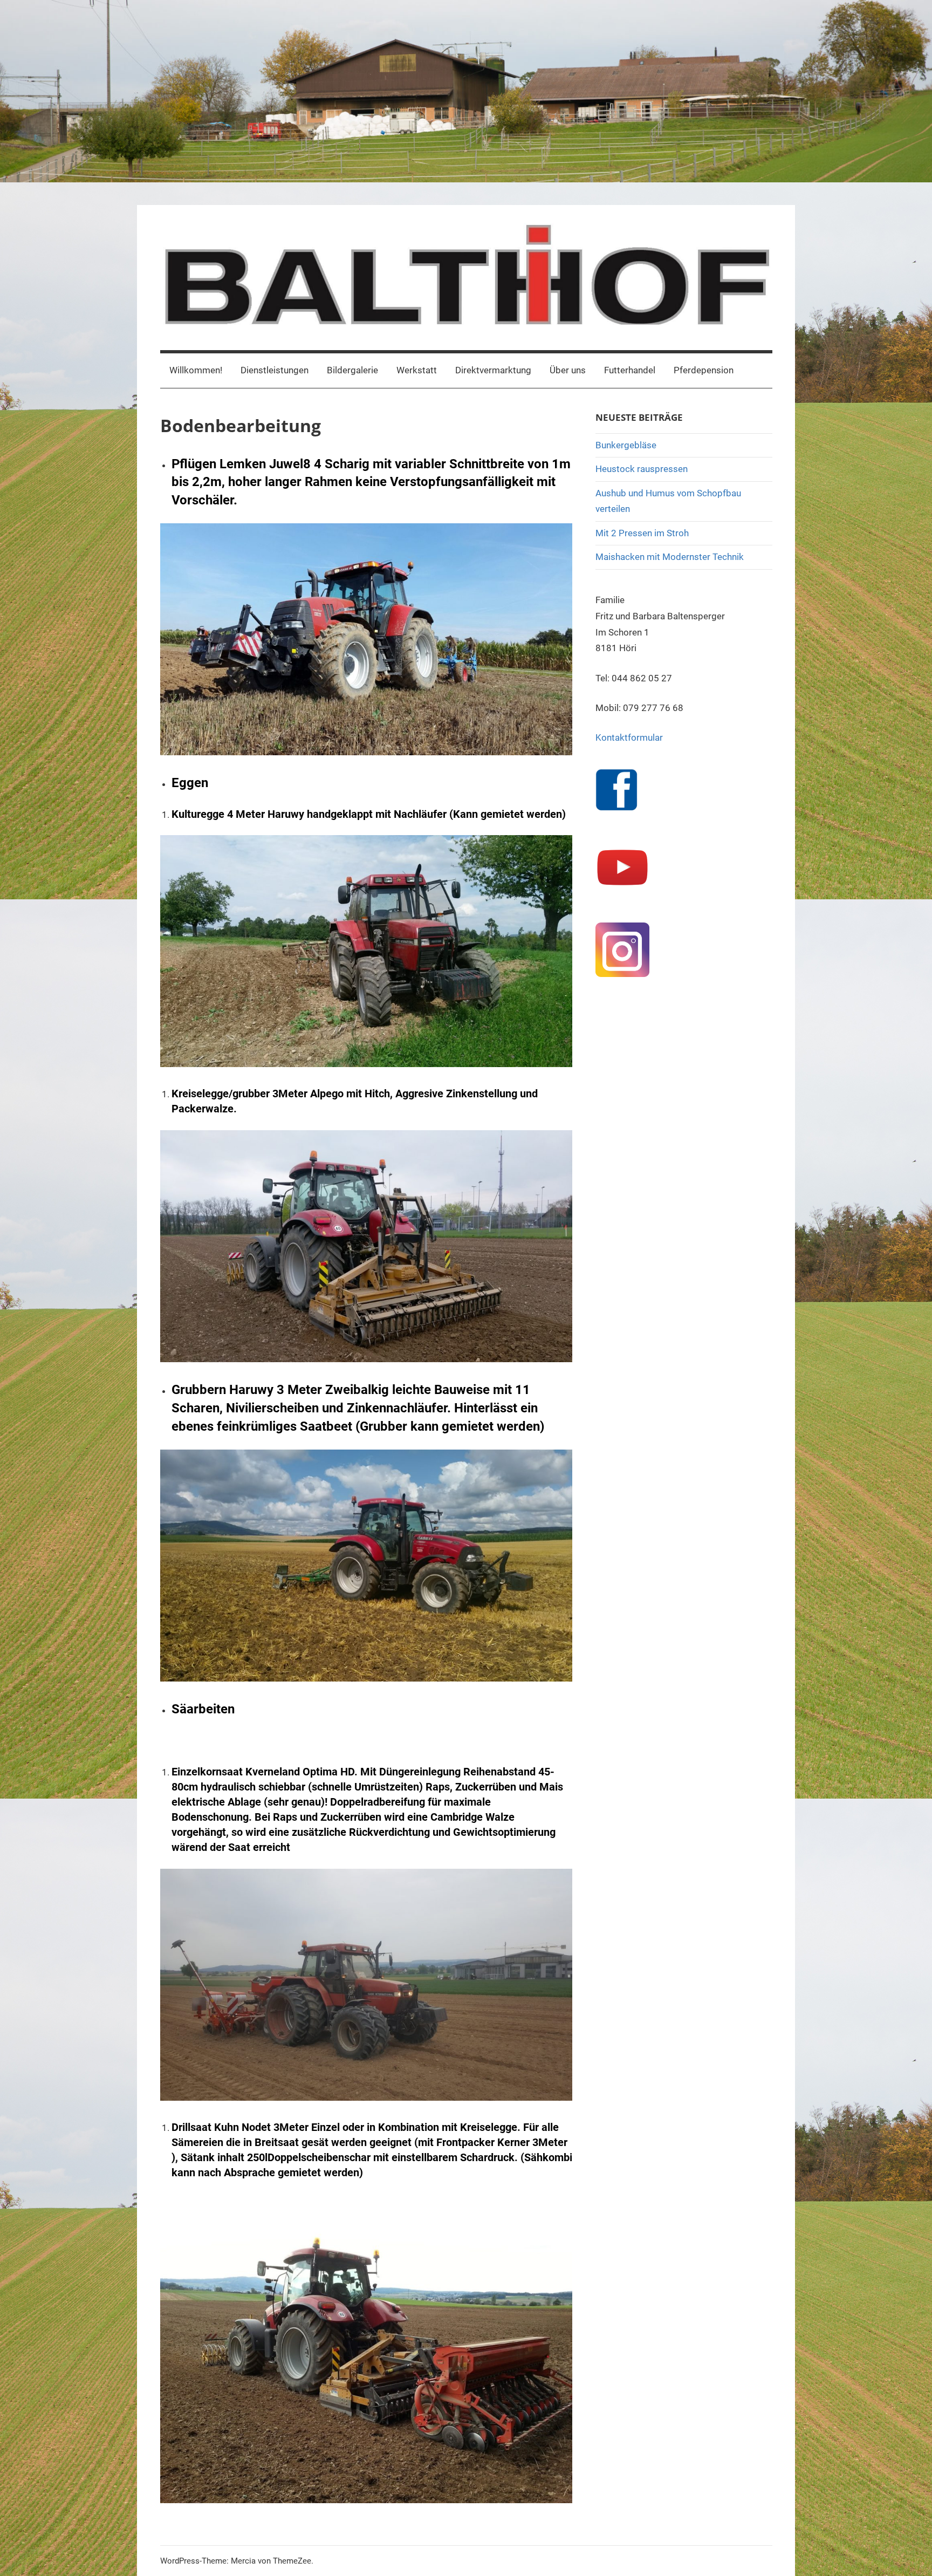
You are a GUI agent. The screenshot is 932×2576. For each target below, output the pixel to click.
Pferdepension (704, 370)
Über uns (568, 370)
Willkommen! (196, 370)
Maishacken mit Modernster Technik (670, 557)
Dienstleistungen (275, 370)
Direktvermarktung (493, 370)
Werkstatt (417, 370)
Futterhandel (630, 370)
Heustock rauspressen (642, 469)
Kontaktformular (629, 737)
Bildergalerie (352, 370)
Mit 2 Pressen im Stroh (642, 533)
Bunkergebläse (626, 445)
